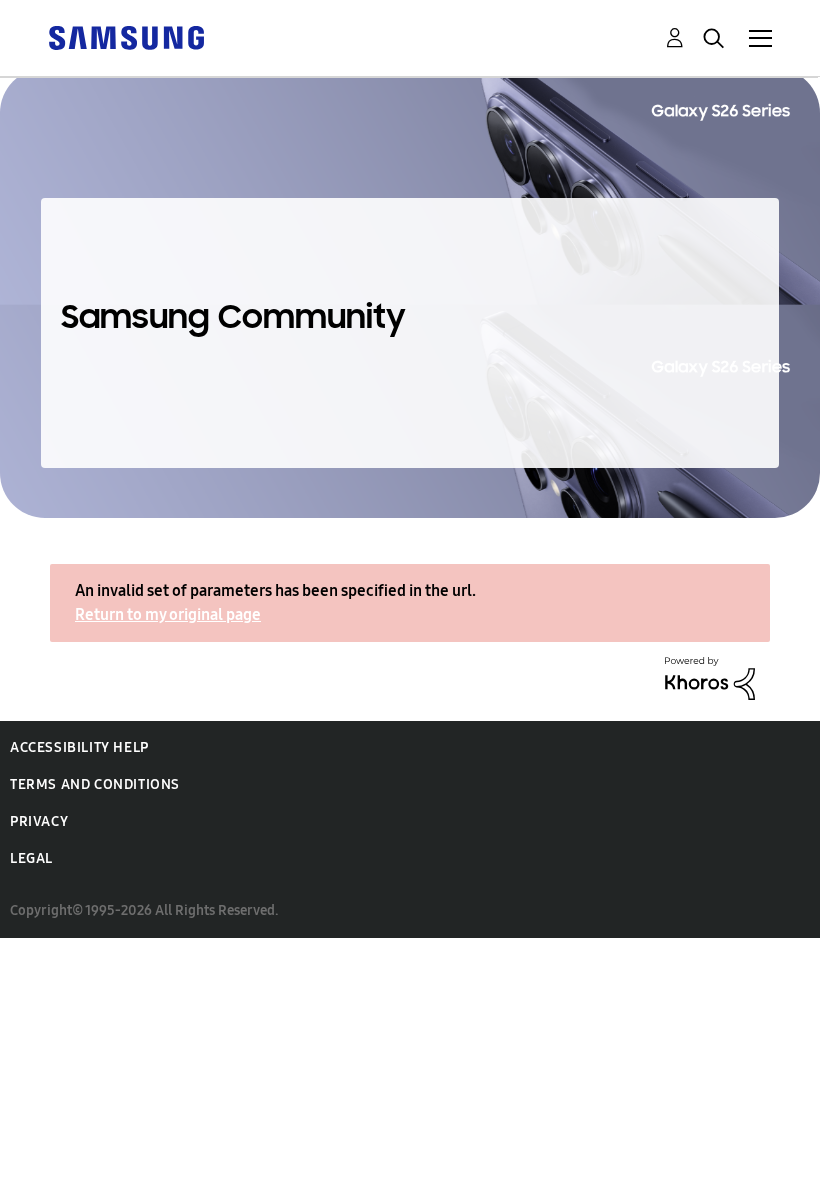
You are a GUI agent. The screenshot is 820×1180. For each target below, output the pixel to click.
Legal (31, 858)
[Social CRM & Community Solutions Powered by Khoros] (710, 676)
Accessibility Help (79, 747)
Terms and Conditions (95, 784)
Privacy (39, 821)
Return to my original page (168, 614)
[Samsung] (126, 36)
